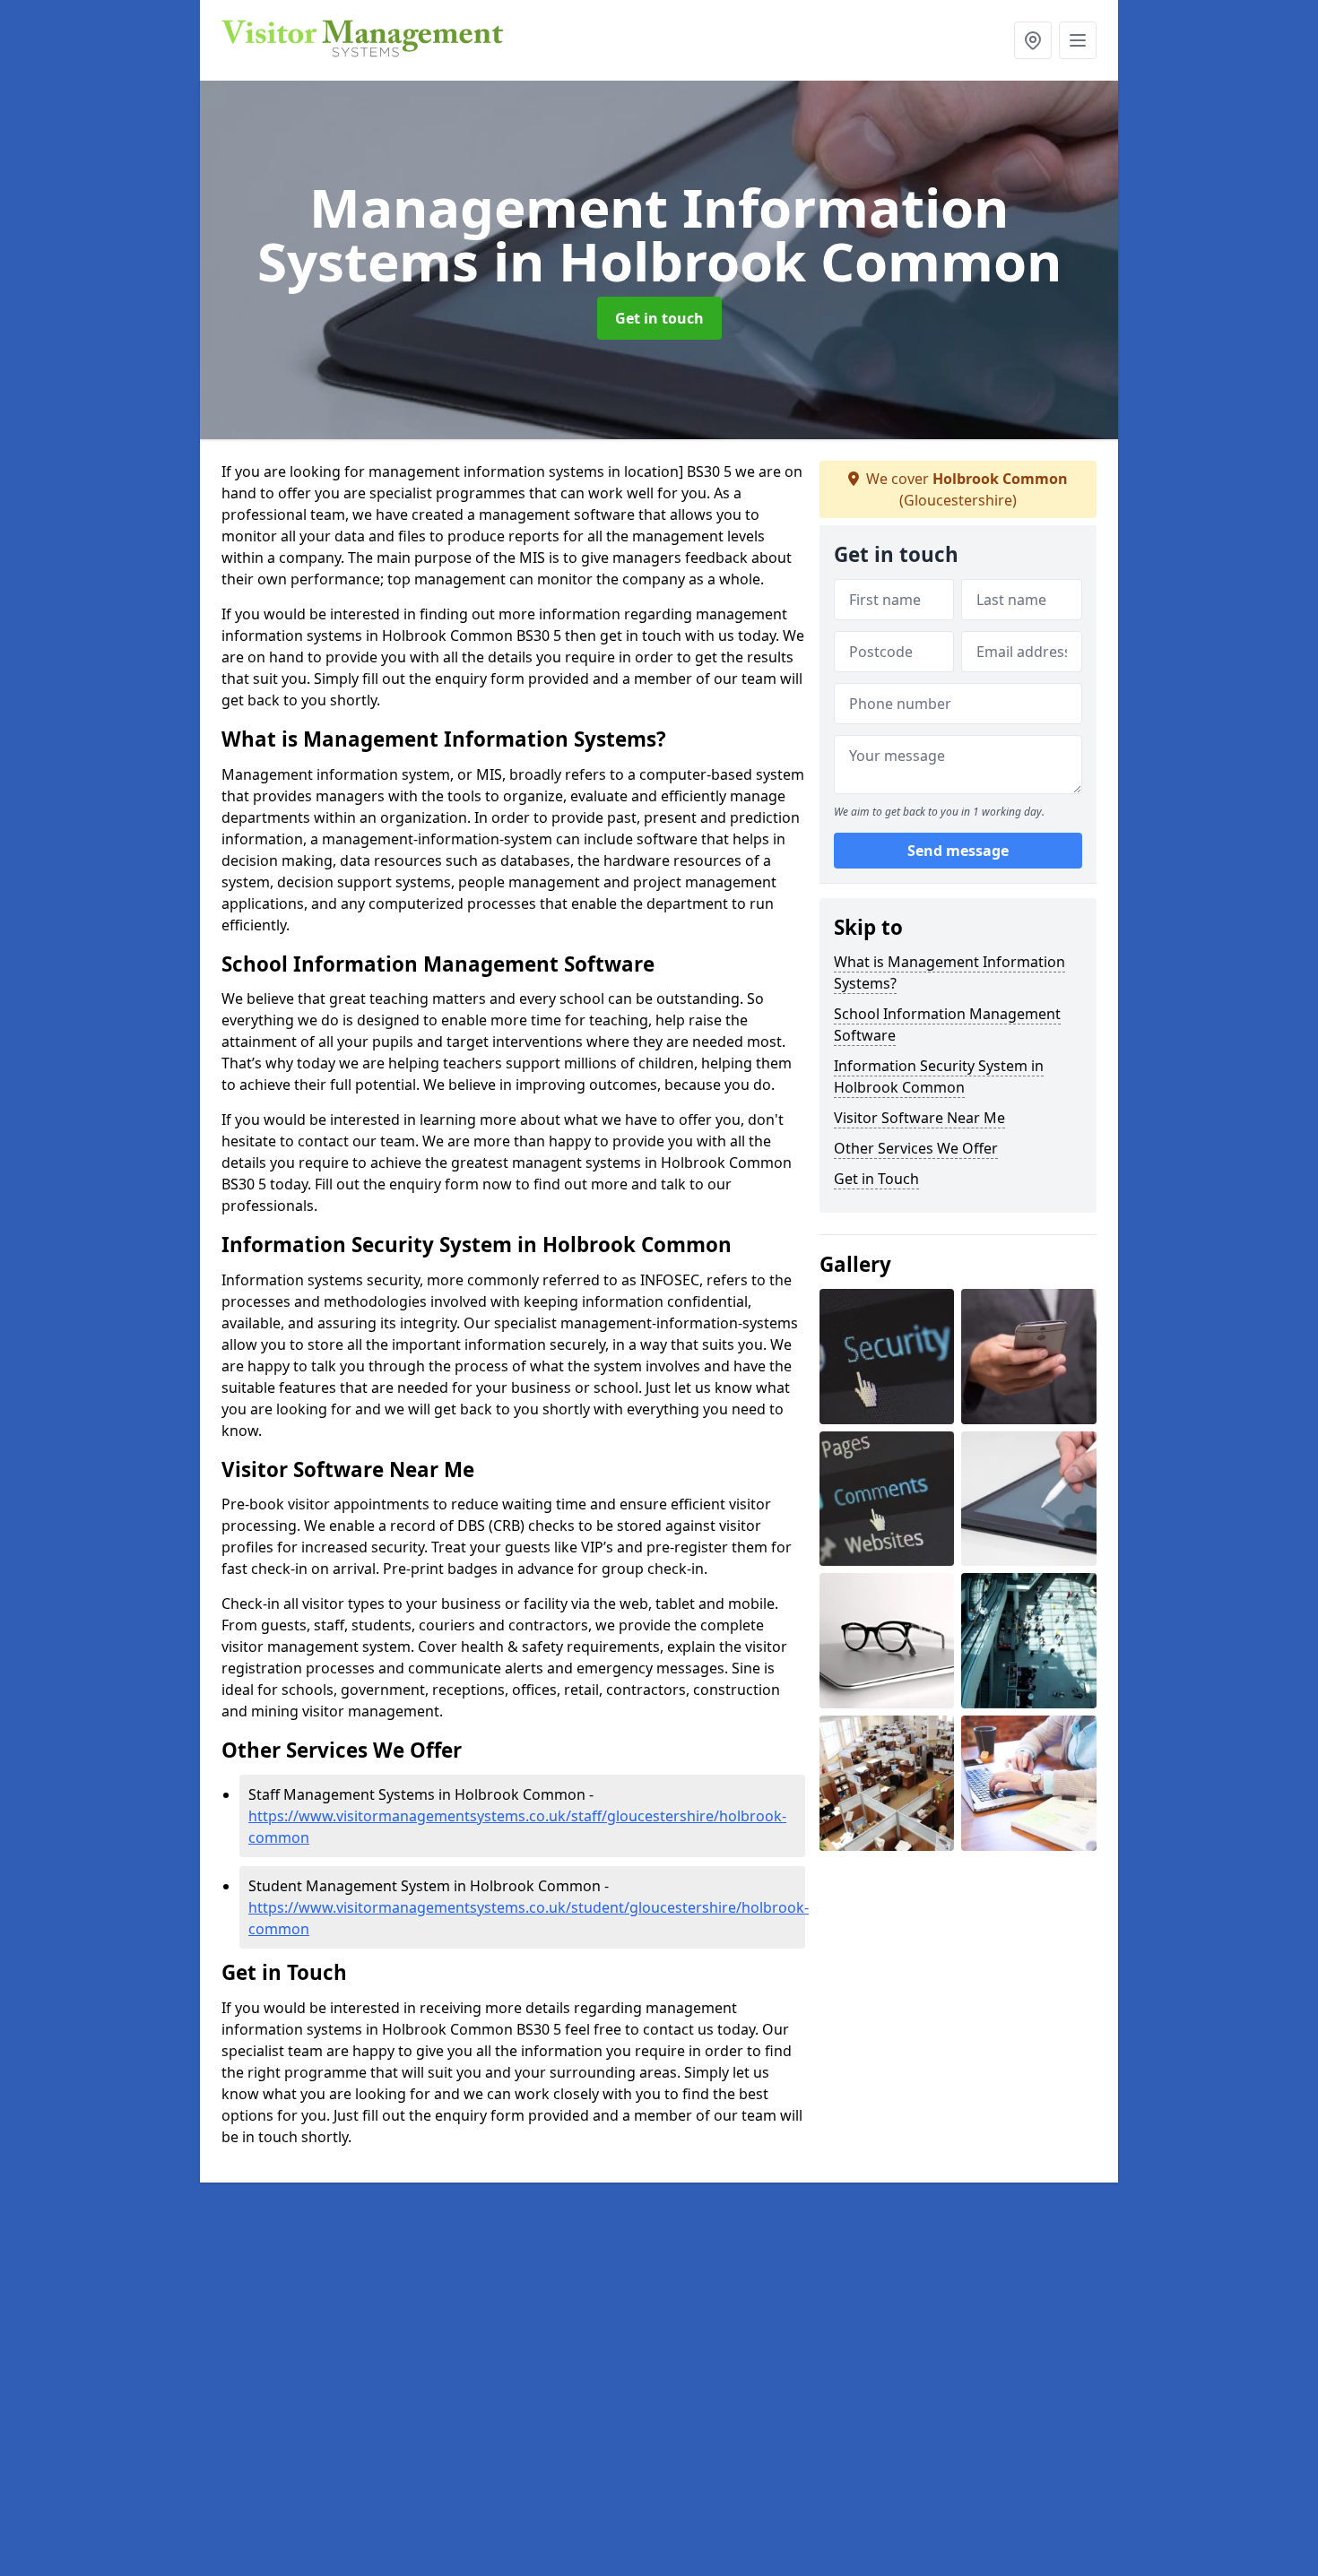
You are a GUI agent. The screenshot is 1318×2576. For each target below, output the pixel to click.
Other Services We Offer (916, 1148)
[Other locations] (1033, 40)
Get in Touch (876, 1179)
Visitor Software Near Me (919, 1118)
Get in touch (659, 318)
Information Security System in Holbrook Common (939, 1076)
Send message (958, 851)
